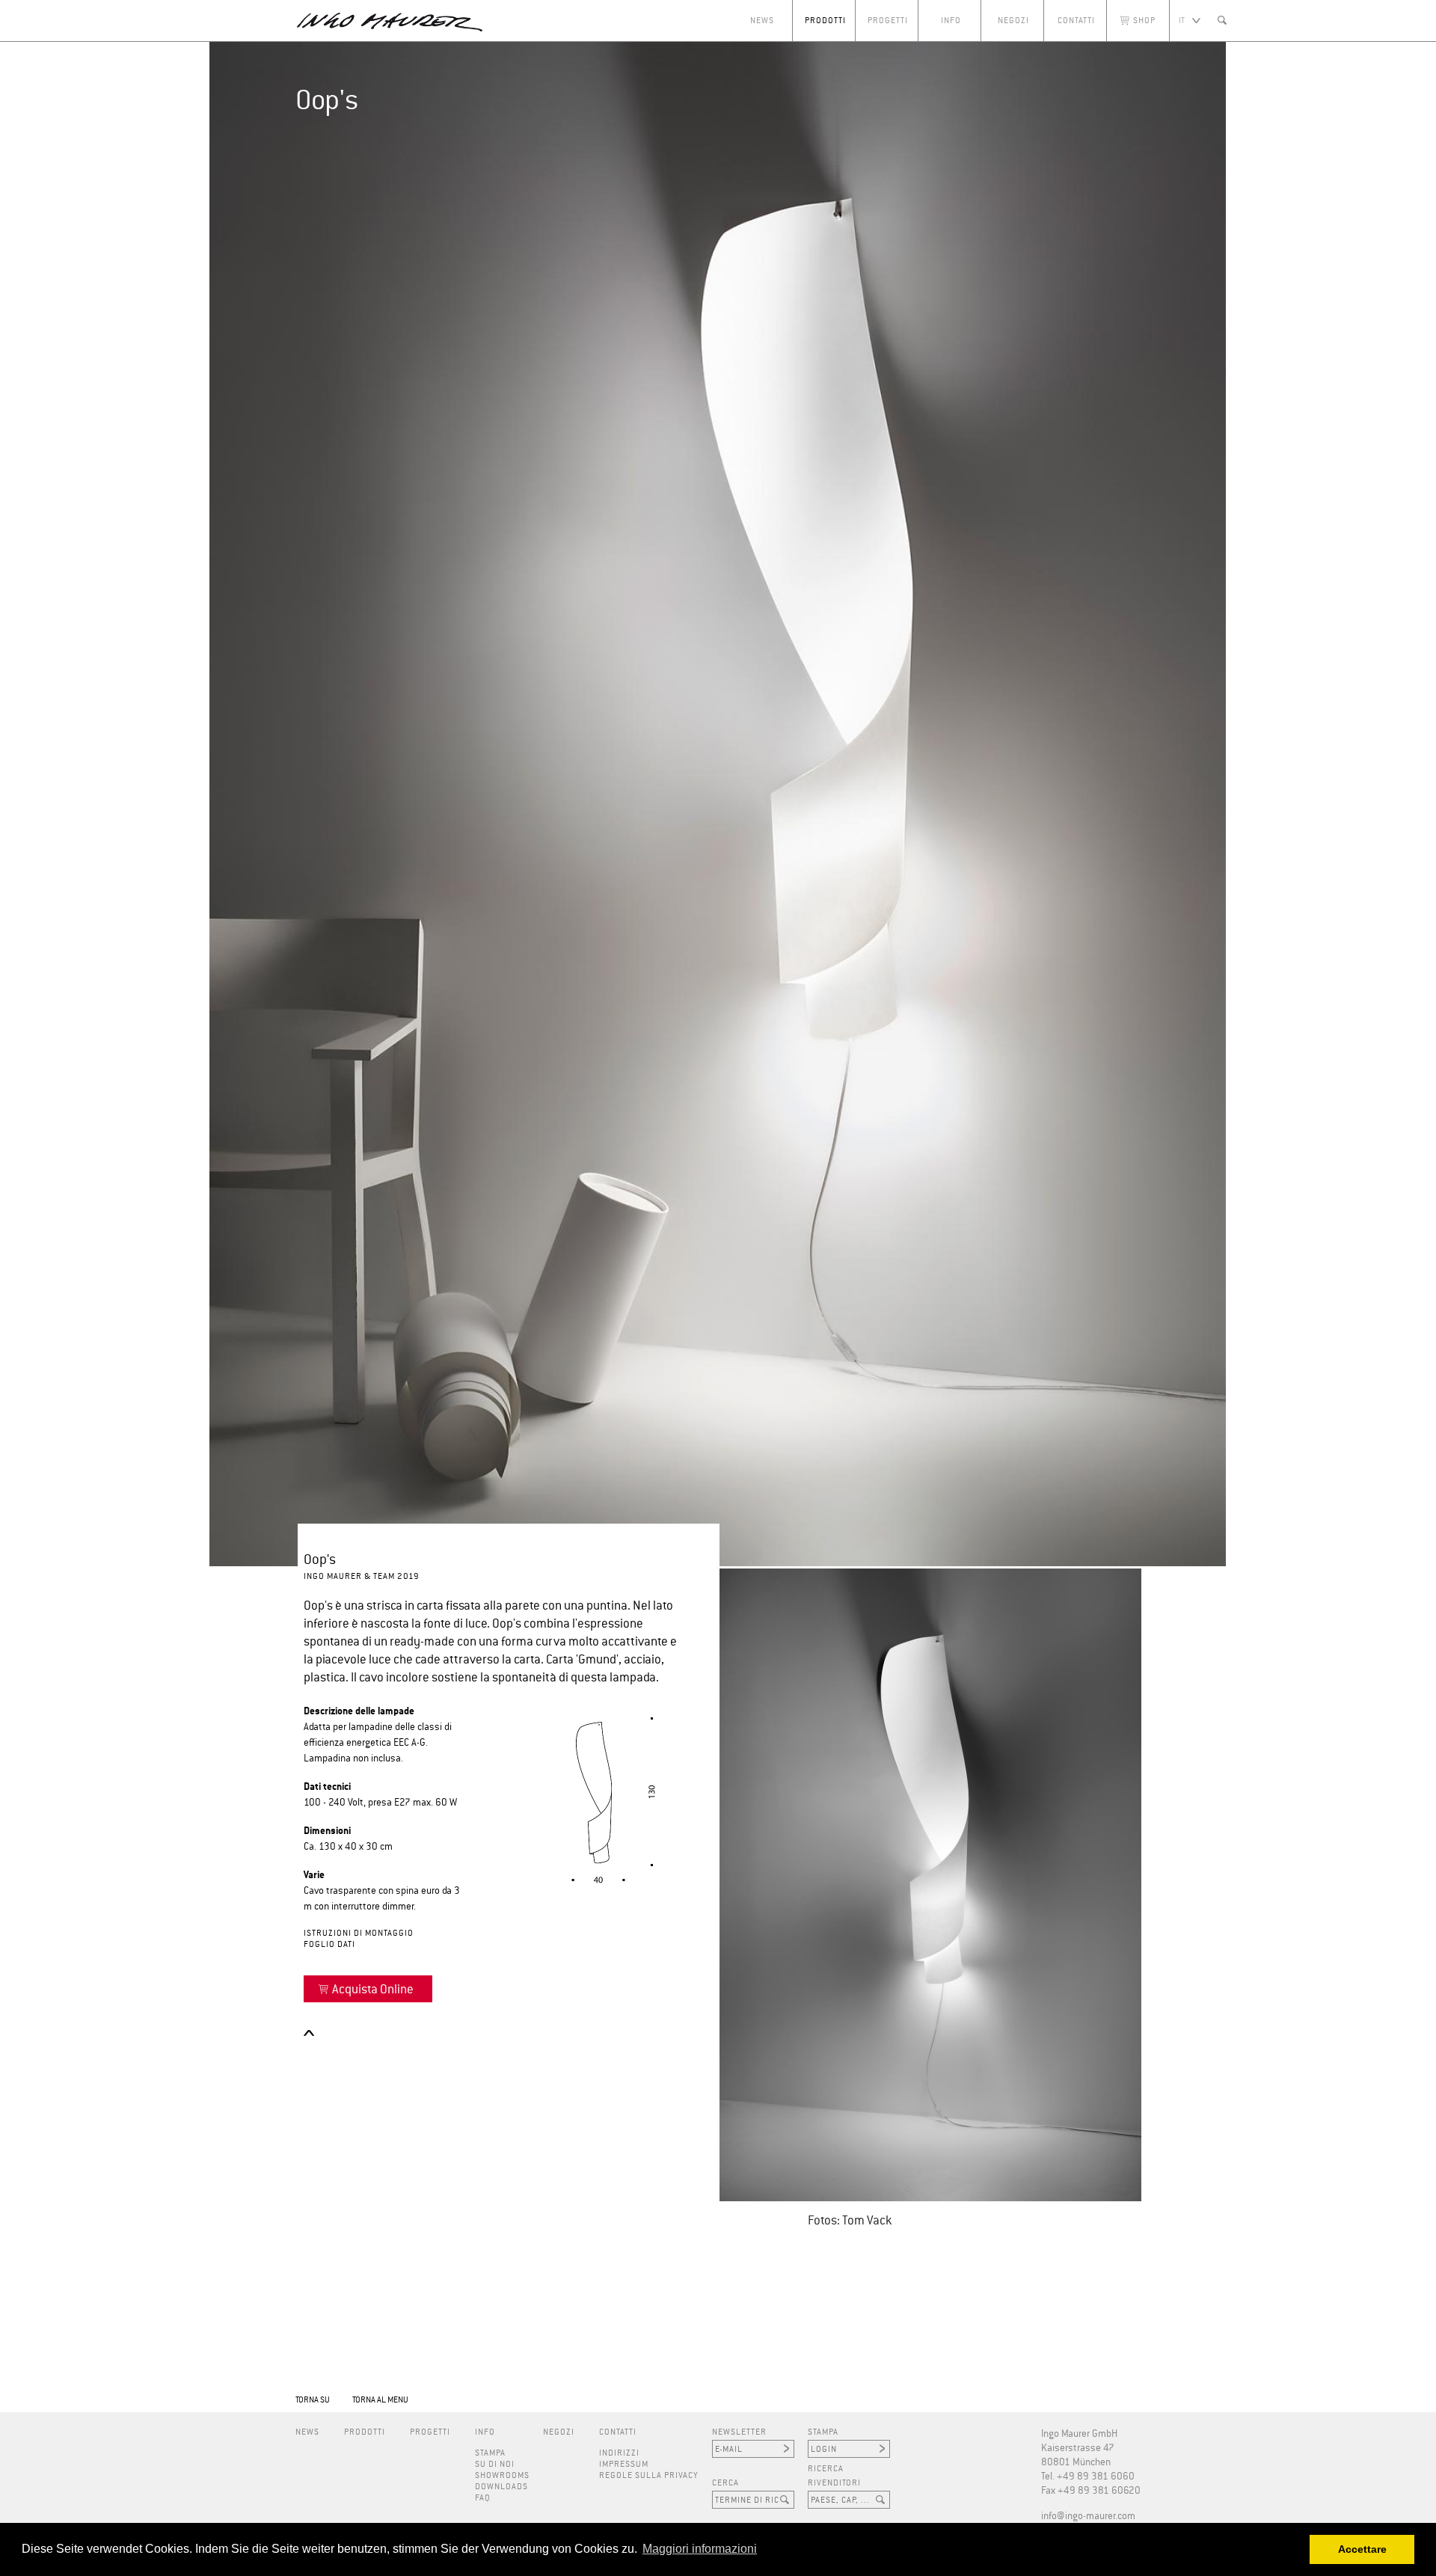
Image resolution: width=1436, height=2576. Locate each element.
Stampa (490, 2453)
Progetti (888, 21)
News (762, 21)
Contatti (1076, 21)
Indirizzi (619, 2453)
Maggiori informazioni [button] (700, 2549)
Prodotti (825, 21)
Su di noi (495, 2464)
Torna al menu (380, 2400)
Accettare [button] (1362, 2549)
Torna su (313, 2400)
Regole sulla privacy (649, 2475)
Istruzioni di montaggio (359, 1933)
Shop (1144, 21)
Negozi (1013, 21)
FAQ (483, 2498)
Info (951, 21)
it (1182, 21)
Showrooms (502, 2475)
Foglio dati (329, 1944)
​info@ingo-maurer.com (1088, 2517)
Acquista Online (373, 1990)
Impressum (624, 2464)
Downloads (501, 2487)
